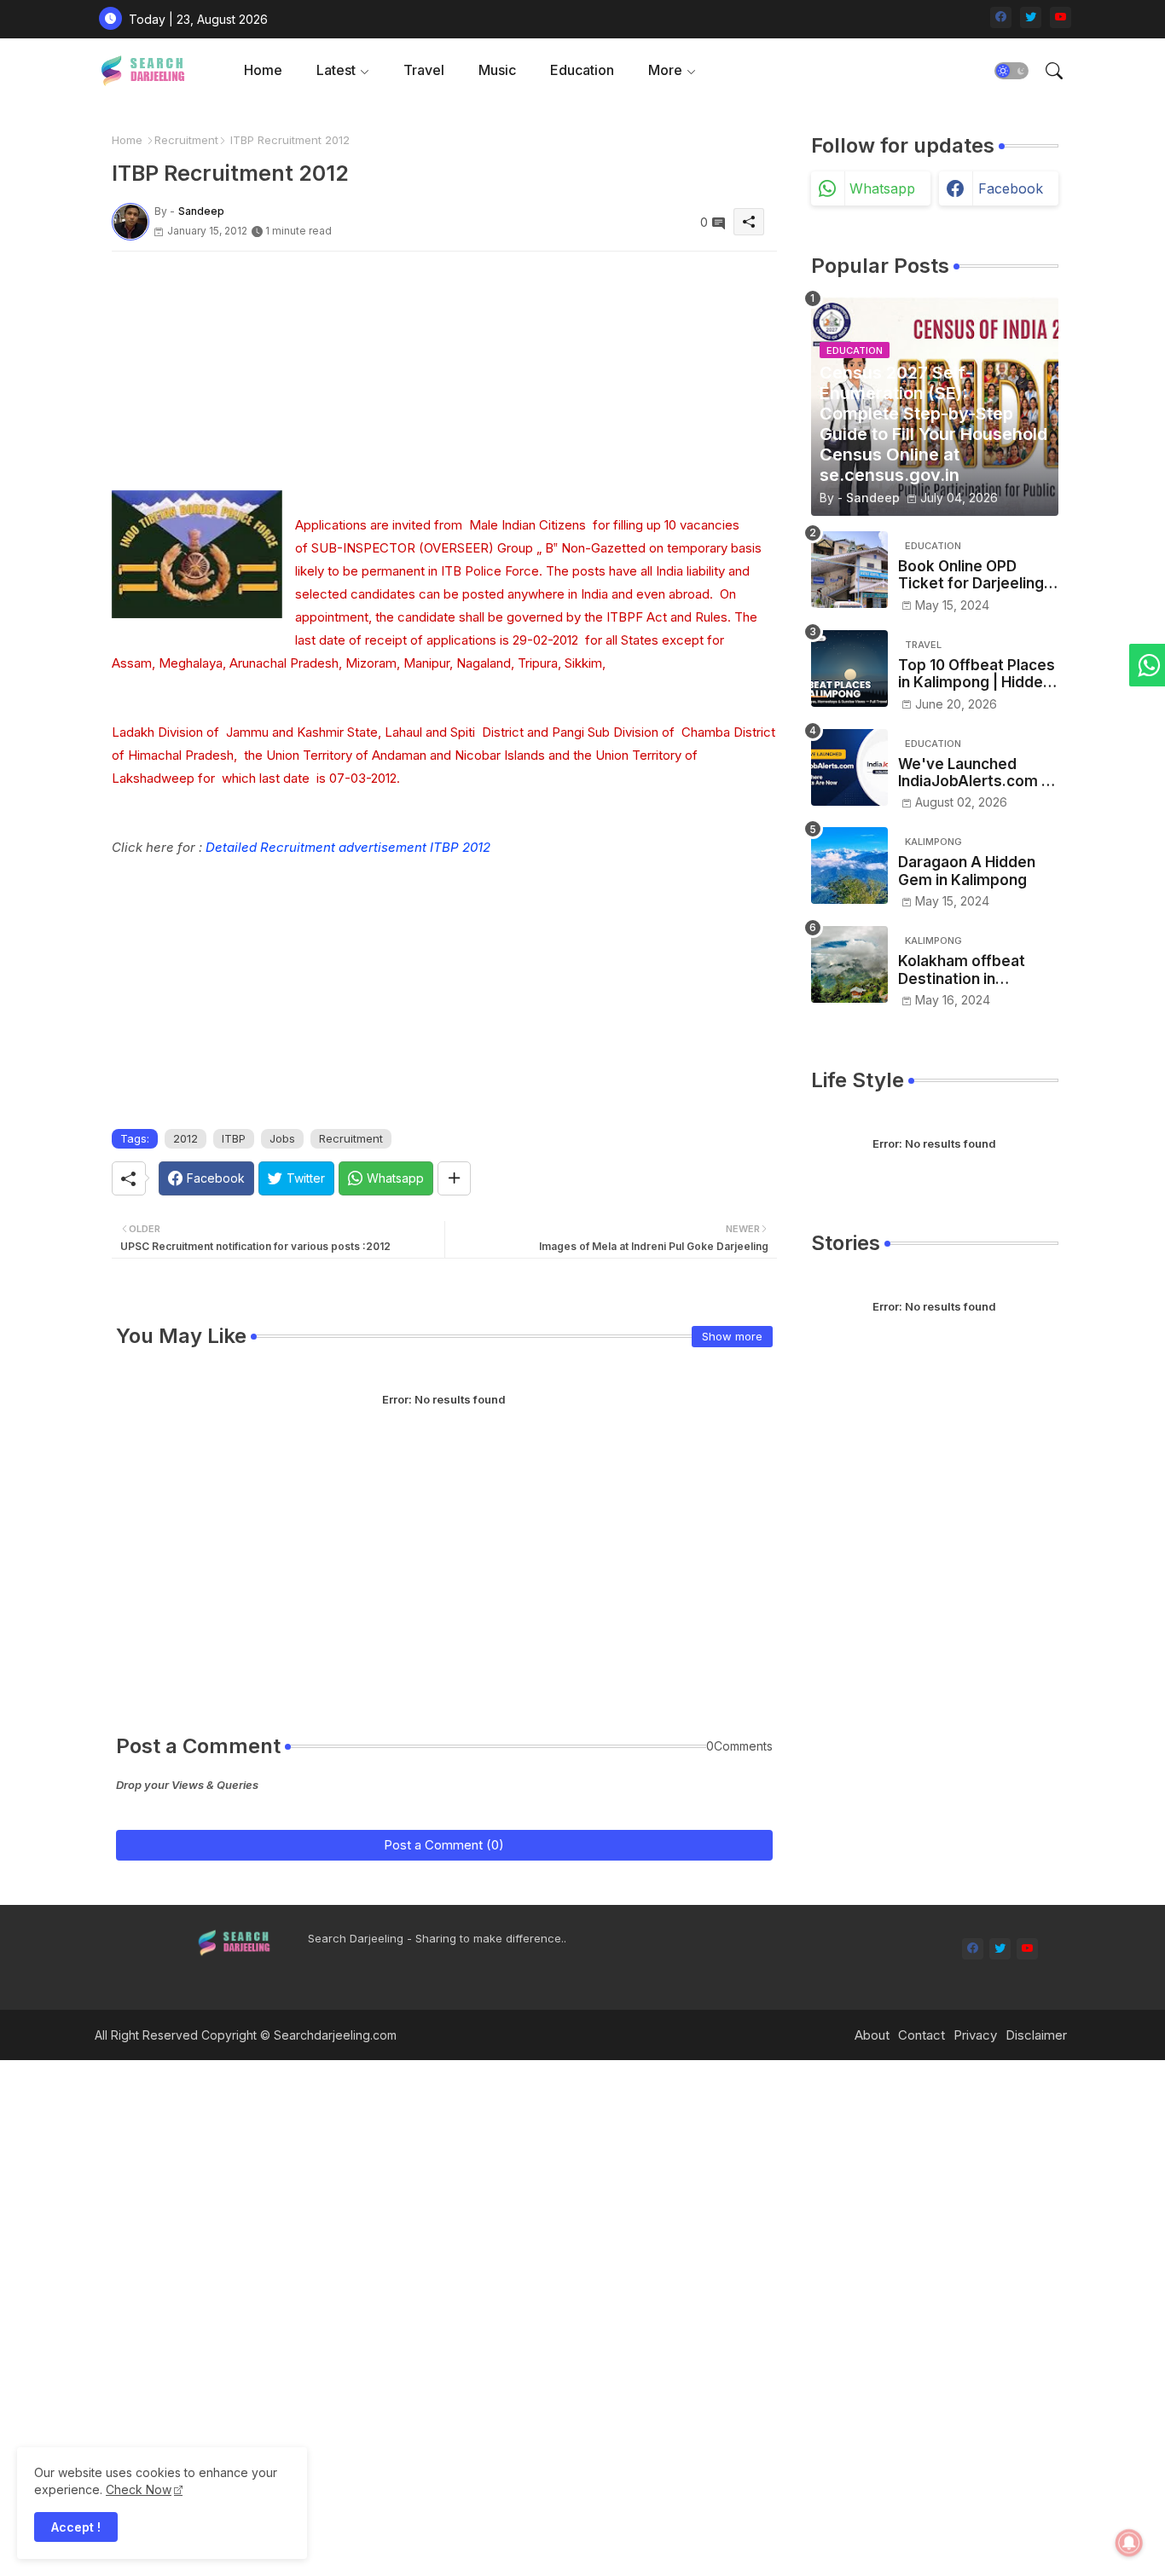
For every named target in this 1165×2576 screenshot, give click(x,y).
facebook (1011, 188)
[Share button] (454, 1178)
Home (263, 70)
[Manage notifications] (1129, 2543)
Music (497, 70)
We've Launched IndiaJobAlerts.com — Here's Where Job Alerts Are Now (977, 773)
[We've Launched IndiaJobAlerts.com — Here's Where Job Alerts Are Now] (849, 767)
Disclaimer (1036, 2035)
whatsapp (882, 188)
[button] (1011, 71)
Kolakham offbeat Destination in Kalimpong (962, 970)
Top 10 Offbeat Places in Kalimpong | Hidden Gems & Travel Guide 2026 (977, 674)
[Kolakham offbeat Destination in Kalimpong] (849, 964)
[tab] (263, 70)
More (665, 70)
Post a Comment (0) (444, 1845)
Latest (336, 70)
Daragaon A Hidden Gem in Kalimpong (967, 871)
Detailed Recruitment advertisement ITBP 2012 (348, 847)
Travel (424, 70)
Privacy (975, 2035)
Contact (922, 2035)
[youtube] (1061, 17)
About (872, 2035)
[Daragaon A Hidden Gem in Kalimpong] (849, 865)
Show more (732, 1336)
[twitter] (1031, 17)
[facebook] (1001, 17)
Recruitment (186, 140)
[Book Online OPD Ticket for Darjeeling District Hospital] (849, 570)
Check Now (139, 2489)
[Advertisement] (444, 371)
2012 (185, 1138)
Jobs (282, 1138)
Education (582, 70)
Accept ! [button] (76, 2527)
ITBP (234, 1138)
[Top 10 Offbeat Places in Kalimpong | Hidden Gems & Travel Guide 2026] (849, 669)
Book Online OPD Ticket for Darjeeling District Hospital (971, 575)
